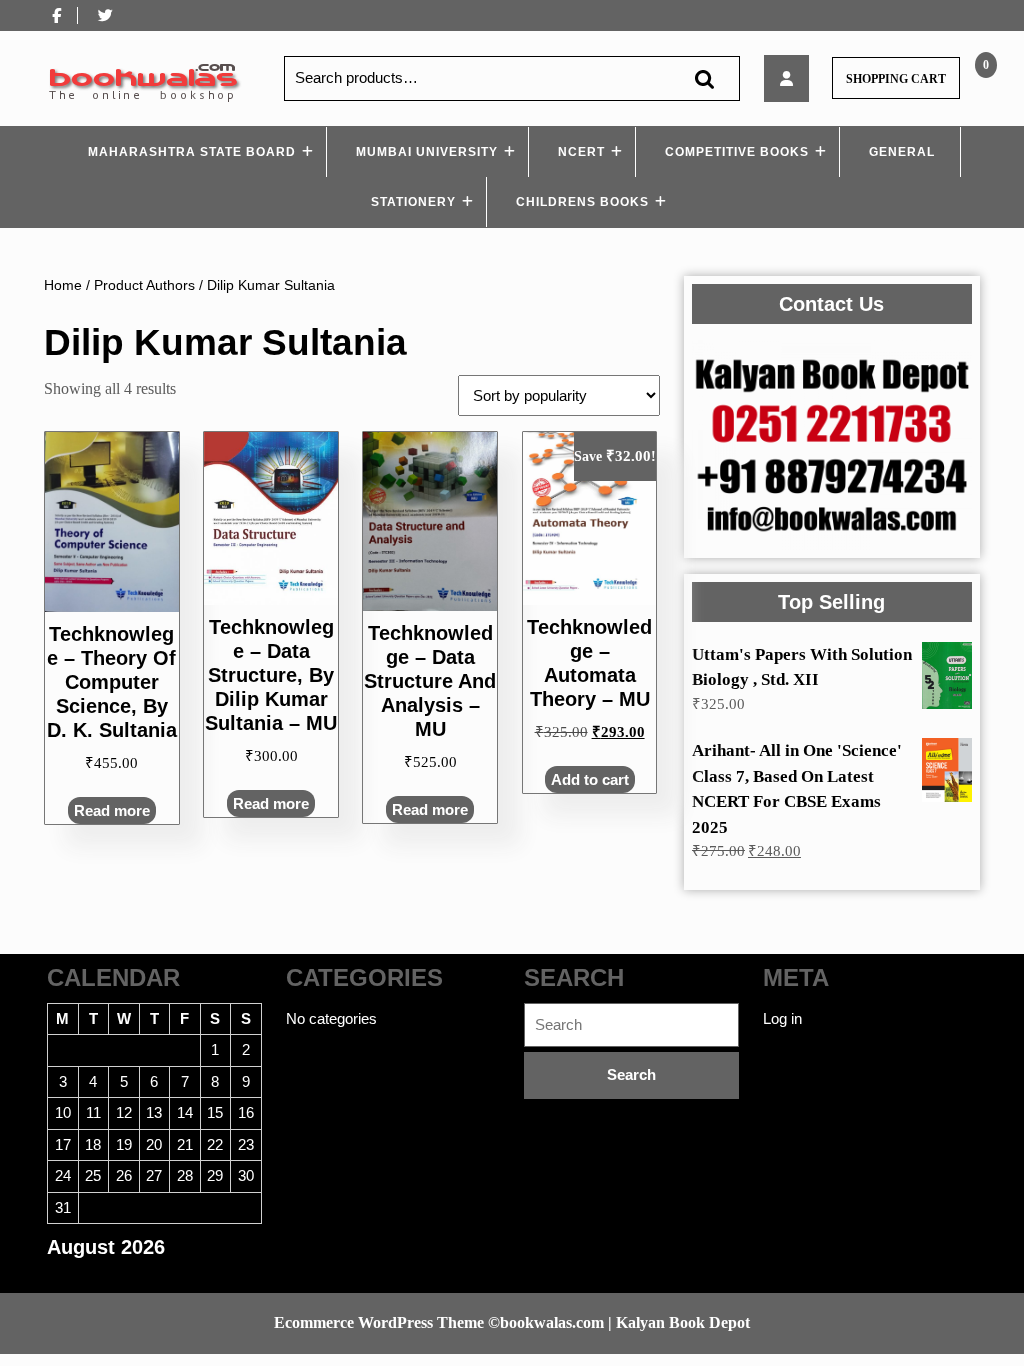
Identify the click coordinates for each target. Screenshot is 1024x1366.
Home (63, 285)
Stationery (413, 202)
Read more (112, 810)
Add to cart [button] (590, 779)
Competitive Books (737, 152)
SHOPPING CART (896, 79)
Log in (782, 1018)
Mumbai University (427, 152)
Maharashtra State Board (192, 152)
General (902, 152)
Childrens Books (582, 202)
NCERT (581, 152)
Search (704, 78)
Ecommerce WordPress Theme (379, 1322)
